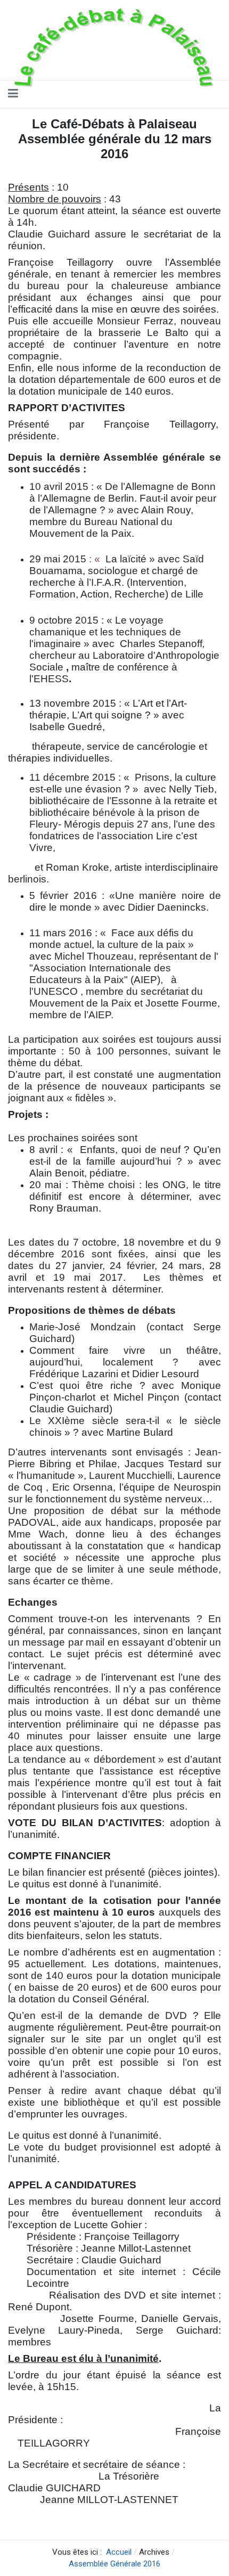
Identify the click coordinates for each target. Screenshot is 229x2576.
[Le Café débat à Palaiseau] (111, 47)
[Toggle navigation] (13, 94)
